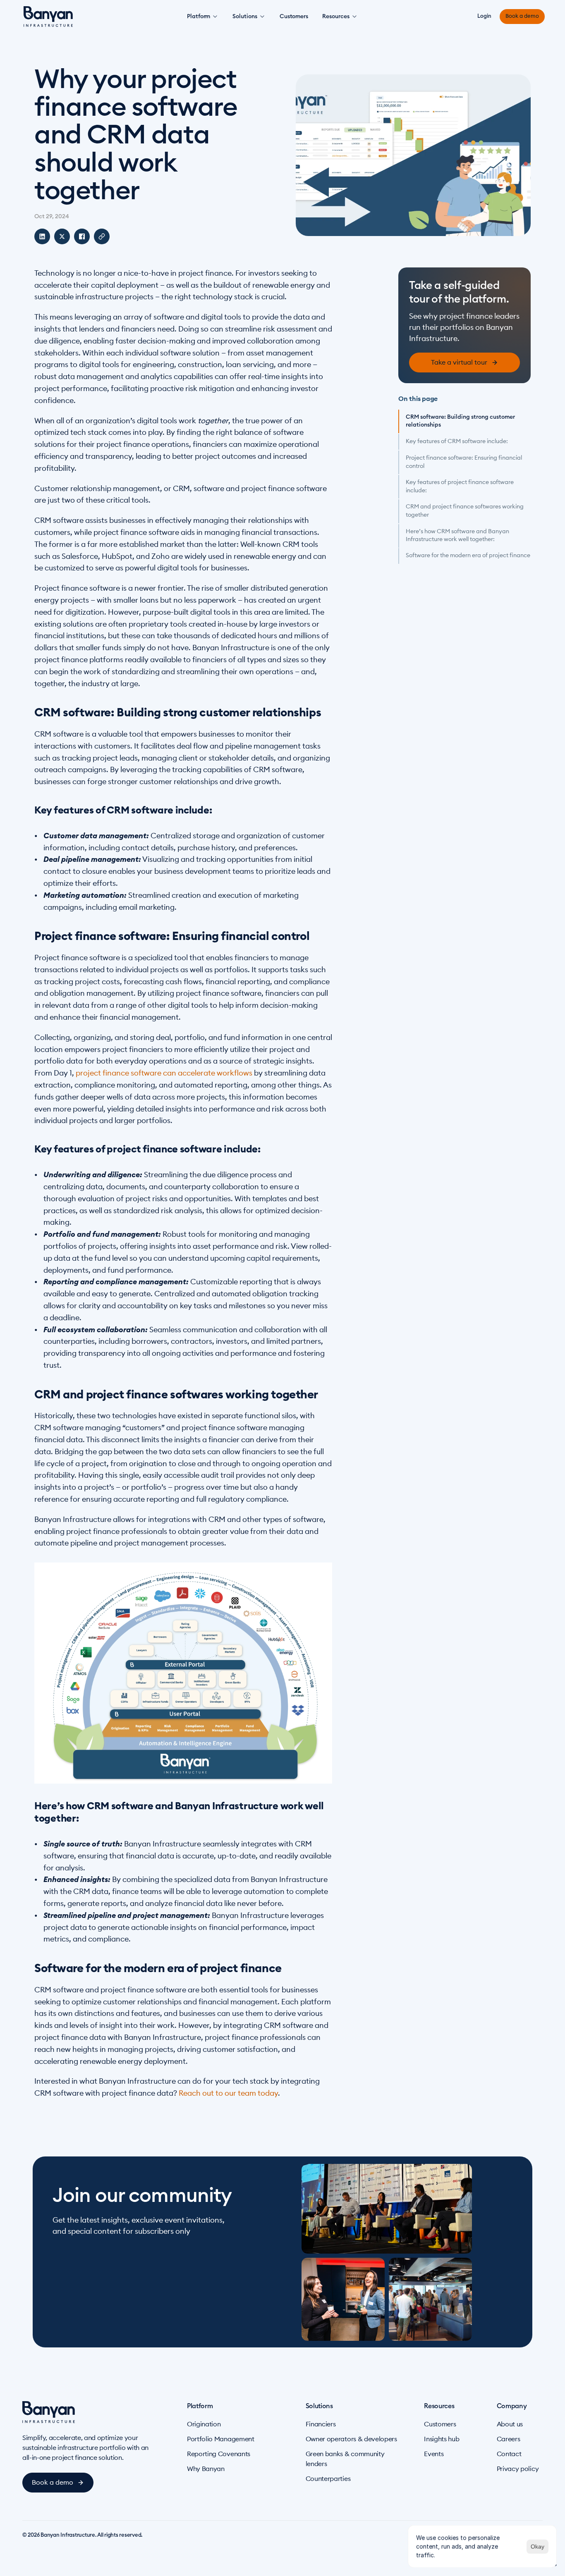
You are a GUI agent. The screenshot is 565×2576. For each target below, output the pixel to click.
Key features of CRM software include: (457, 441)
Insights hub (442, 2439)
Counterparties (328, 2479)
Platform (199, 17)
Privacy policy (518, 2469)
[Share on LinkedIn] (42, 236)
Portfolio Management (221, 2439)
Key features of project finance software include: (460, 487)
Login (484, 16)
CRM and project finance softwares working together (465, 511)
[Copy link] (102, 236)
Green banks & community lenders (345, 2459)
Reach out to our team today (228, 2093)
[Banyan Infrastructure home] (48, 17)
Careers (509, 2439)
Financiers (321, 2424)
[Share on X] (62, 236)
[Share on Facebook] (82, 236)
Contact (509, 2454)
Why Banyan (206, 2469)
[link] (464, 363)
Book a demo (522, 16)
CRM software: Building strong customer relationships (460, 421)
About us (510, 2424)
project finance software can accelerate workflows (164, 1073)
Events (434, 2454)
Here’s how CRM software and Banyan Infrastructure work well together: (457, 535)
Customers (294, 17)
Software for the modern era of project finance (468, 556)
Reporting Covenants (219, 2454)
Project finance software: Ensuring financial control (464, 462)
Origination (204, 2424)
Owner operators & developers (351, 2439)
